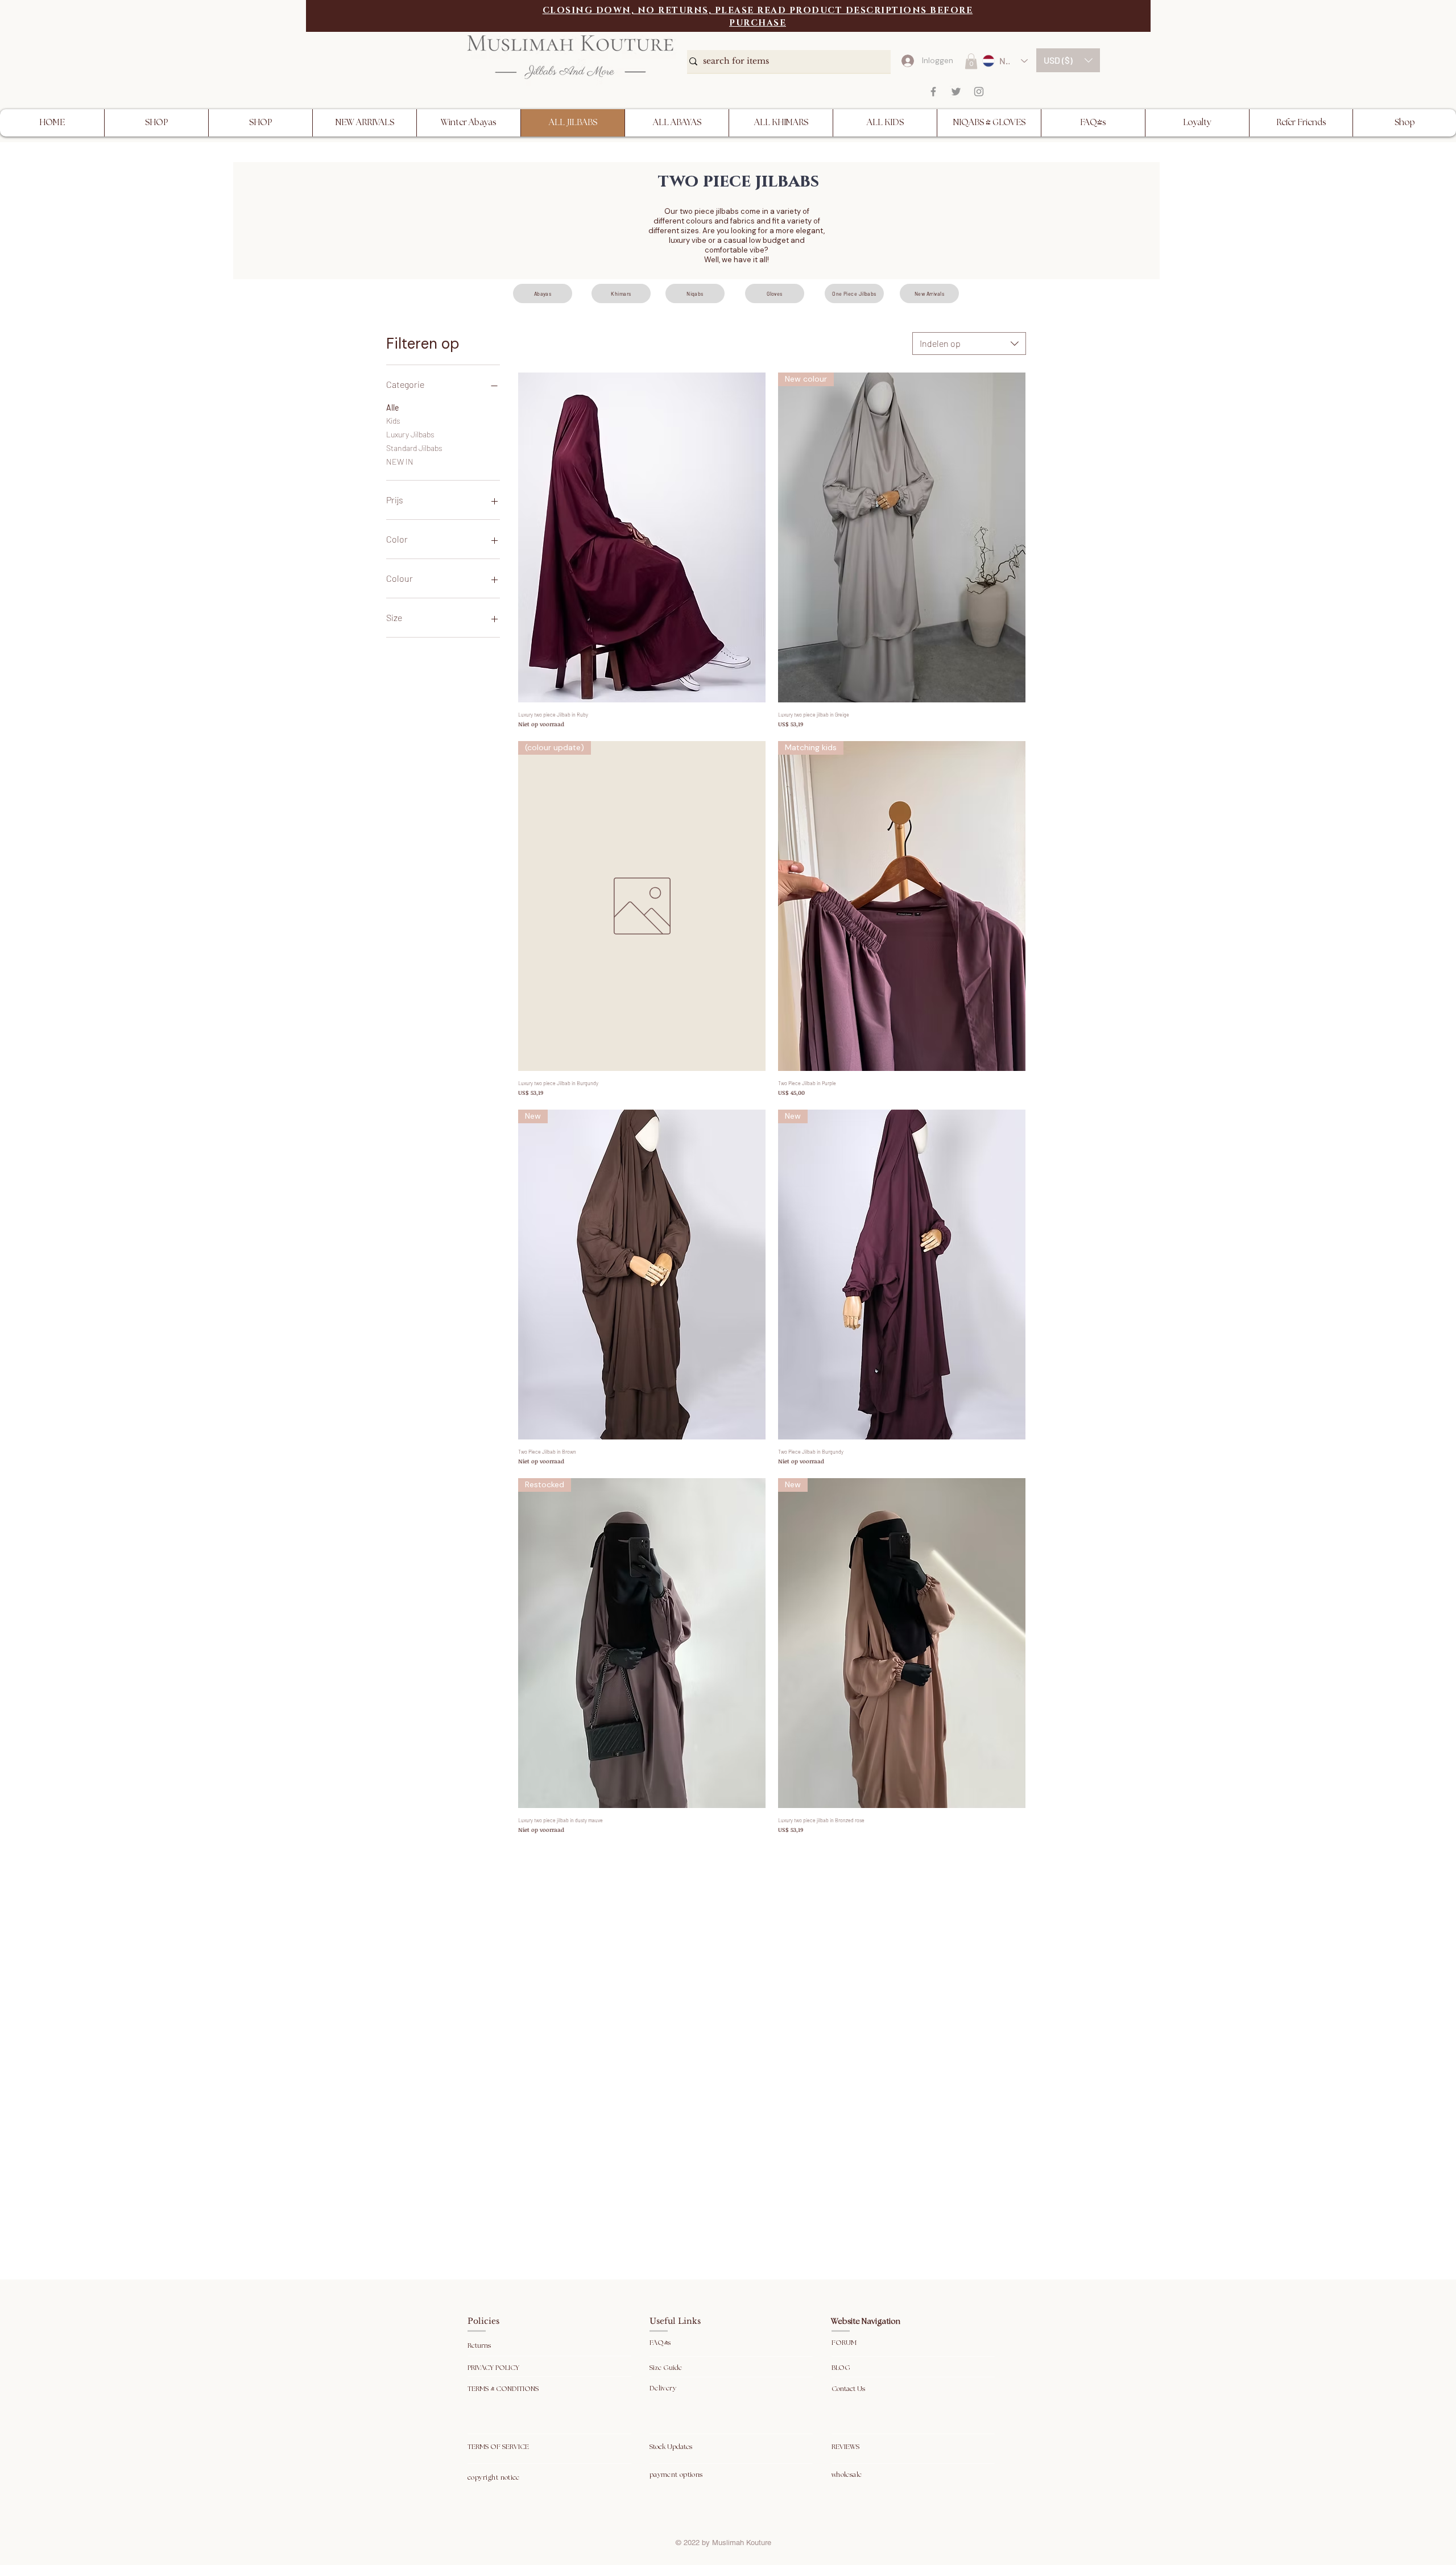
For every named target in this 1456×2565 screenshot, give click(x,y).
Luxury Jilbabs (410, 434)
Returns (480, 2346)
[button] (1068, 60)
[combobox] (969, 344)
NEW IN (400, 462)
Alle (392, 407)
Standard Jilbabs (414, 448)
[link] (971, 61)
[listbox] (1068, 60)
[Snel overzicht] (642, 537)
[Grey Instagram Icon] (979, 92)
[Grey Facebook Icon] (933, 92)
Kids (393, 421)
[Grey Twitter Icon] (956, 92)
